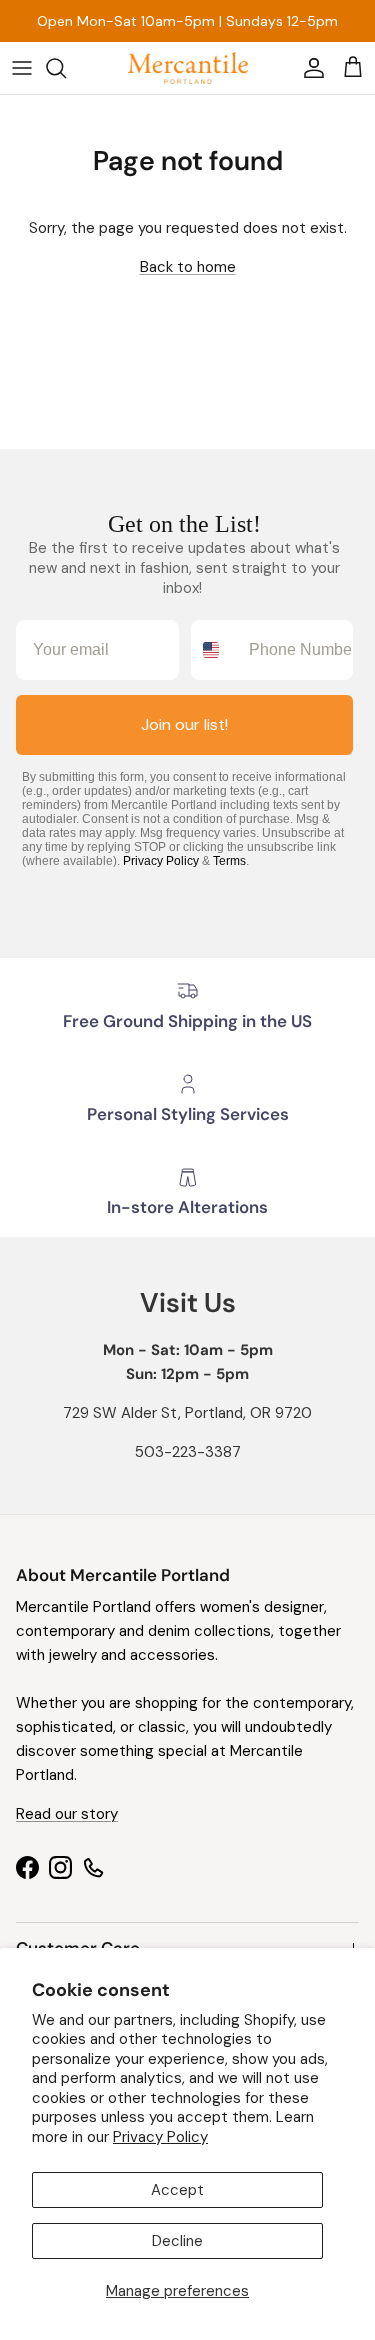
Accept (177, 2190)
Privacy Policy (160, 2137)
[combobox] (215, 650)
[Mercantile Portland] (188, 68)
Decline (177, 2241)
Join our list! (184, 724)
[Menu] (22, 68)
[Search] (66, 68)
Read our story (67, 1814)
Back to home (188, 267)
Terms (229, 861)
